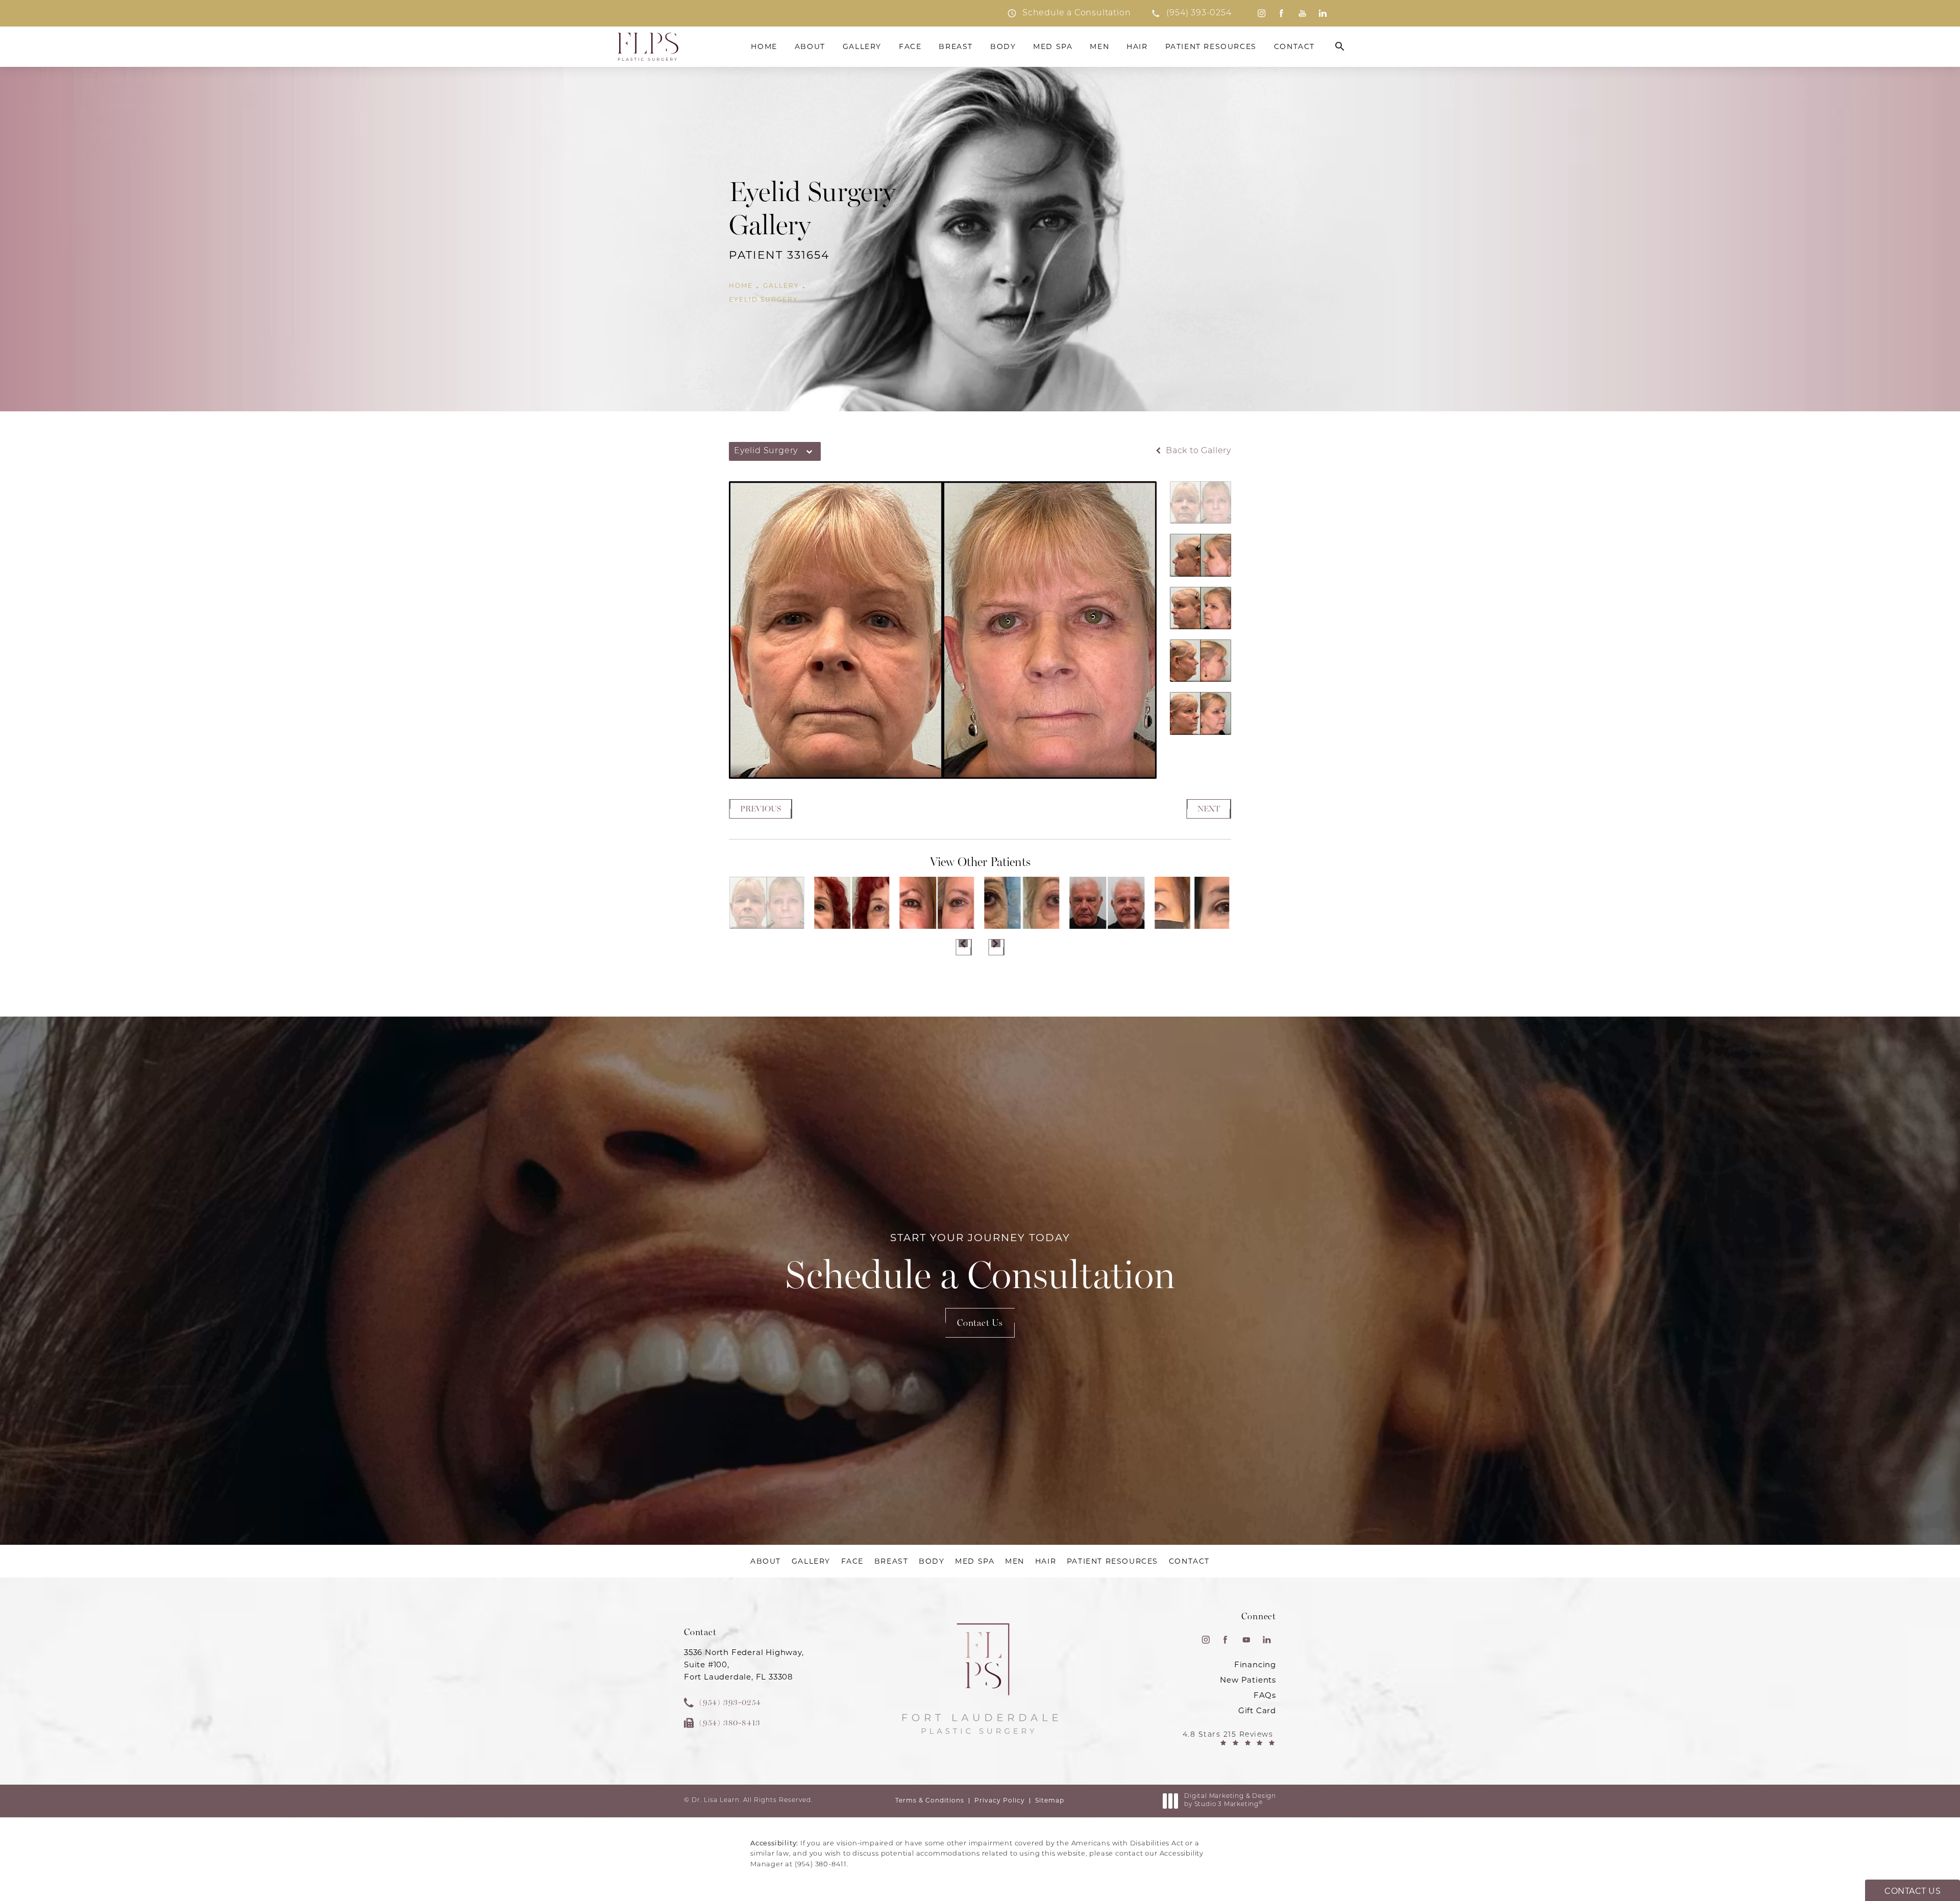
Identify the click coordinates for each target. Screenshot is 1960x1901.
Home (741, 286)
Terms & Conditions (930, 1800)
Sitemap (1050, 1800)
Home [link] (764, 46)
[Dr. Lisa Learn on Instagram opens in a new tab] (1261, 13)
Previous (761, 809)
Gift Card (1257, 1710)
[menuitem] (1261, 13)
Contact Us (980, 1323)
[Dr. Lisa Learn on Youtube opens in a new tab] (1302, 13)
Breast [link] (956, 46)
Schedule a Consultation (980, 1265)
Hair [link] (1137, 46)
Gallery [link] (862, 46)
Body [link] (1003, 46)
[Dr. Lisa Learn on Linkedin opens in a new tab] (1323, 13)
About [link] (810, 46)
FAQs (1265, 1695)
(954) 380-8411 (821, 1865)
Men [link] (1099, 46)
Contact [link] (1294, 46)
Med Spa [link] (1053, 46)
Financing (1255, 1664)
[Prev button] (964, 947)
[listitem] (1069, 13)
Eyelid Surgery (764, 300)
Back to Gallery (1197, 451)
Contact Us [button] (1913, 1891)
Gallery (781, 286)
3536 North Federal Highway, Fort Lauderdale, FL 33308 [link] (744, 1664)
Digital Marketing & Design (1230, 1801)
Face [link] (910, 46)
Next (1209, 809)
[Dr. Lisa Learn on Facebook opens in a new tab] (1282, 13)
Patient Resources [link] (1211, 46)
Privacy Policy (1000, 1800)
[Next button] (996, 947)
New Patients (1248, 1680)
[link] (1191, 13)
